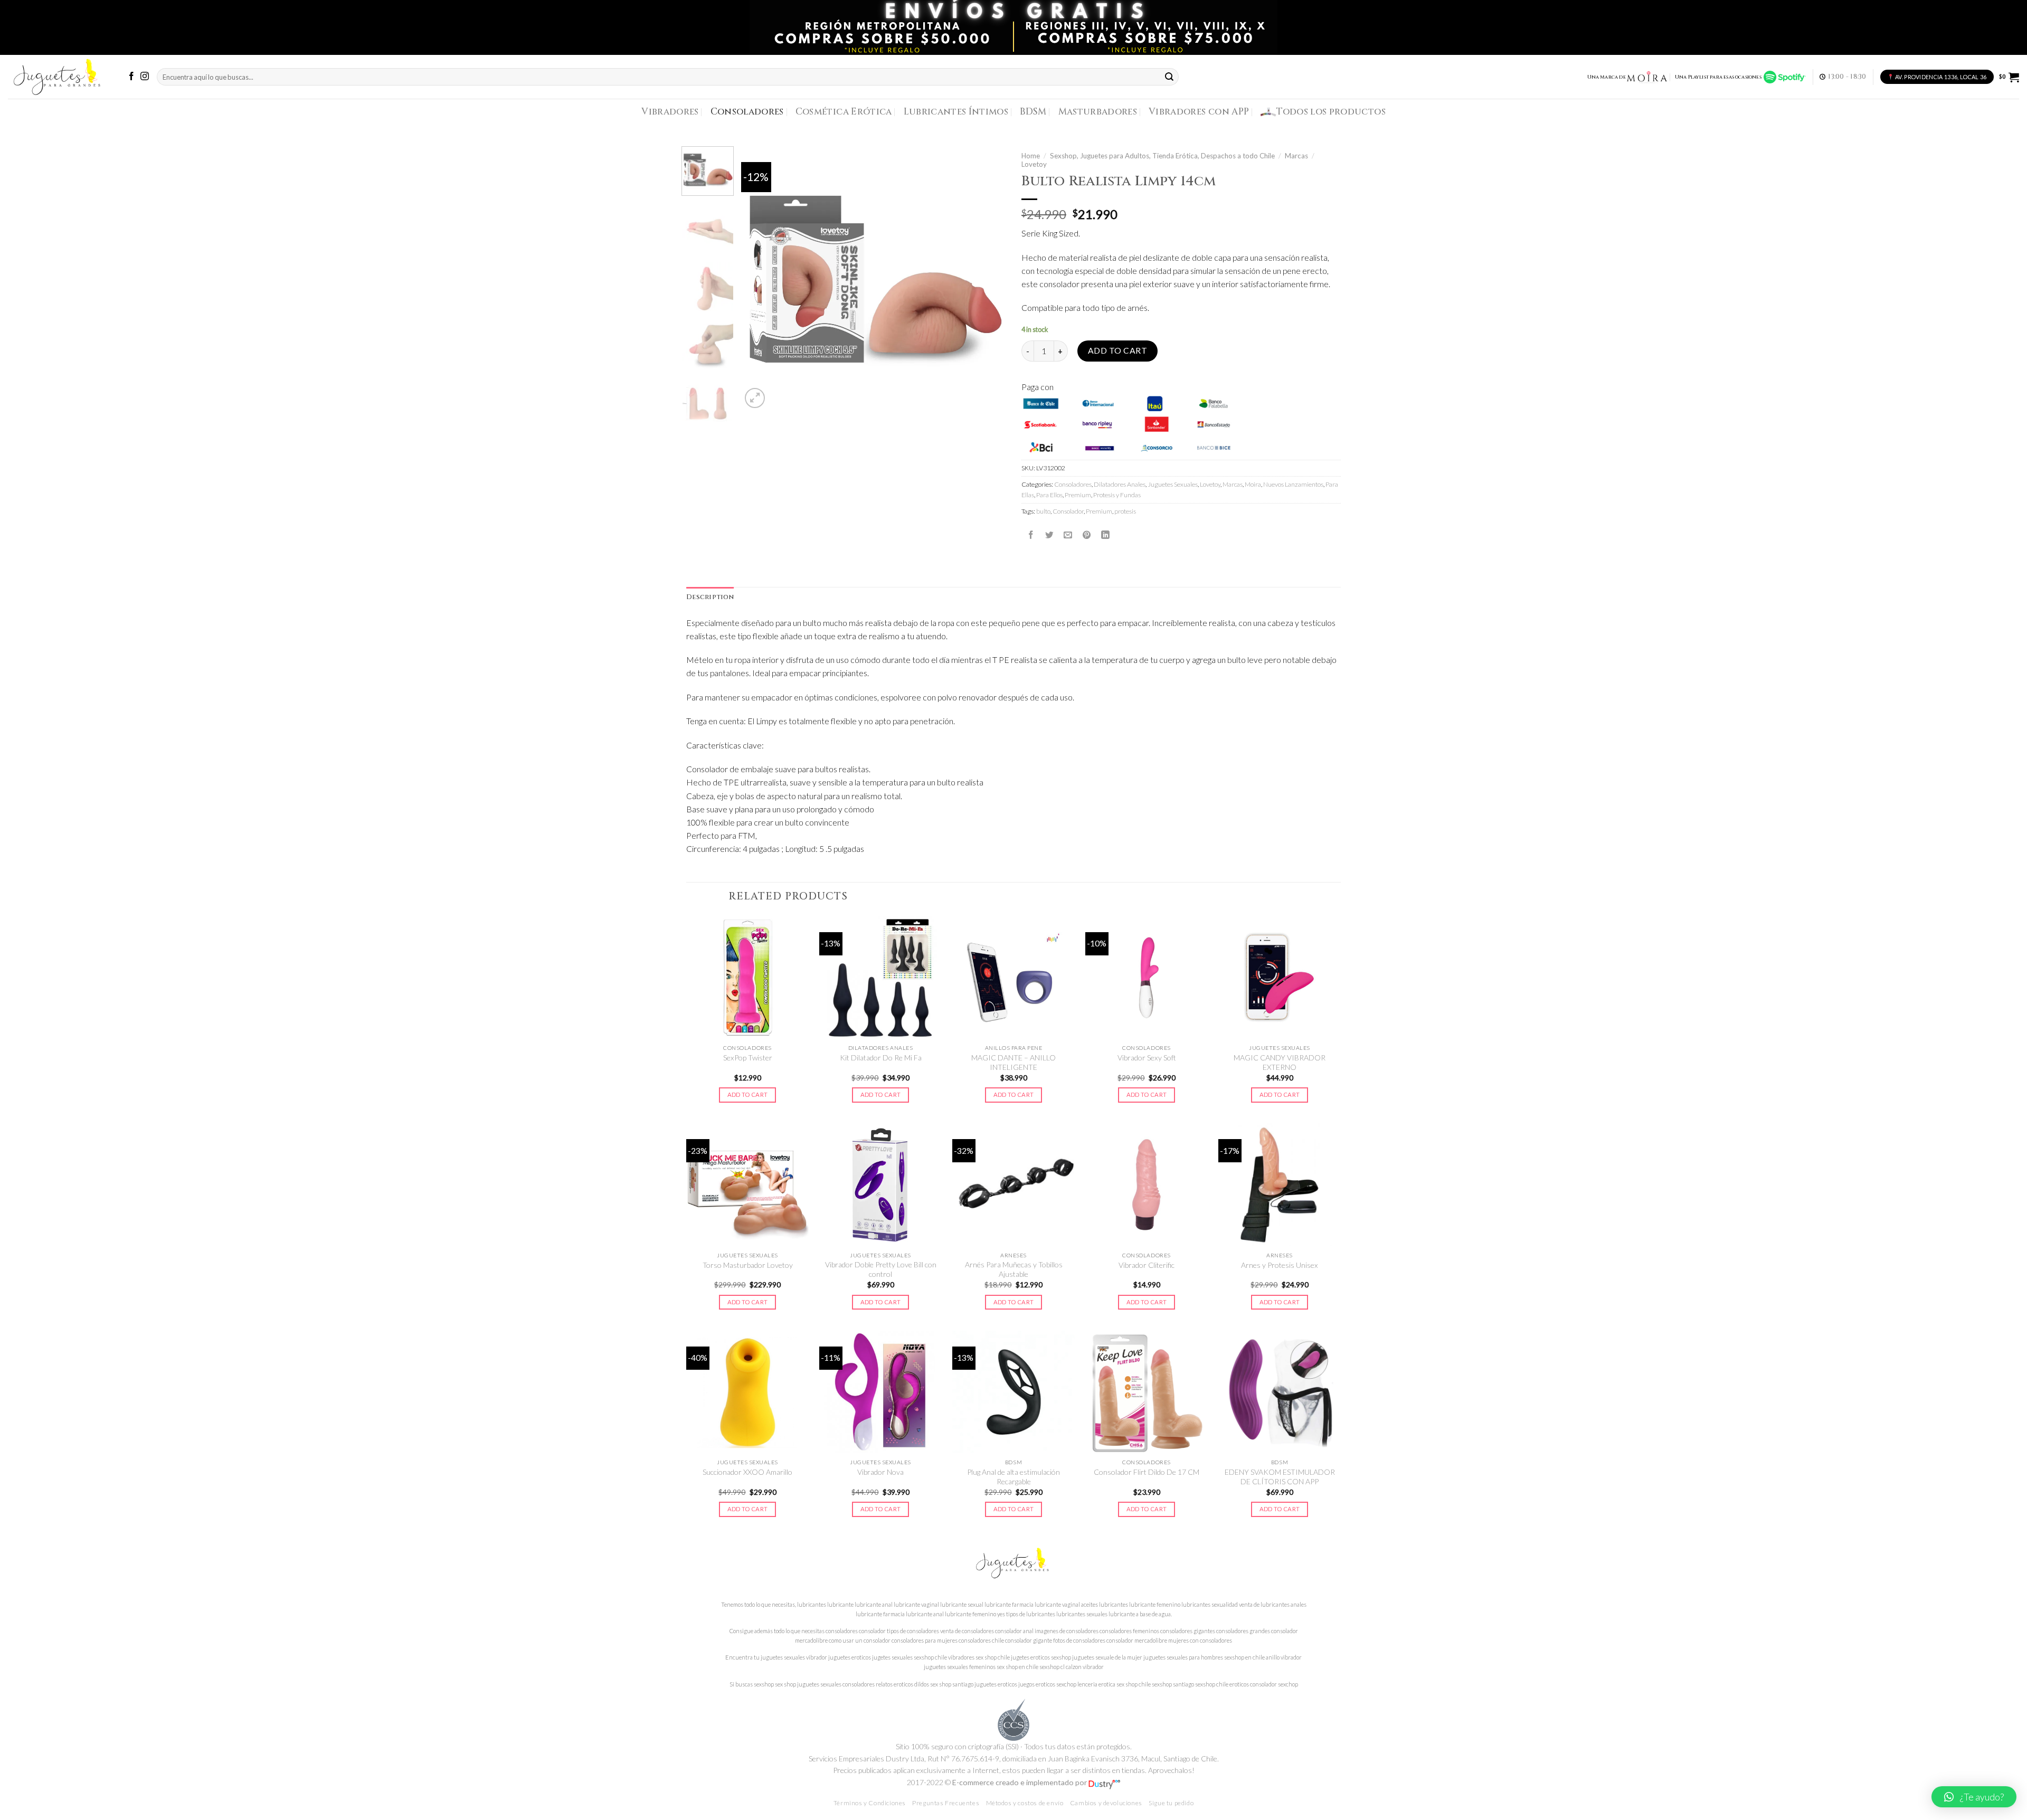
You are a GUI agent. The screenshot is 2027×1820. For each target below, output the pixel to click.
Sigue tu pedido (1171, 1803)
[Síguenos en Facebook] (131, 77)
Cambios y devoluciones (1106, 1803)
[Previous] (760, 279)
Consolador (1068, 511)
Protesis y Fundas (1117, 495)
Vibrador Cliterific (1147, 1265)
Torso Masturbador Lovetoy (748, 1265)
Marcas (1296, 156)
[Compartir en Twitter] (1049, 535)
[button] (1974, 1797)
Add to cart (1117, 350)
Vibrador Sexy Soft (1147, 1058)
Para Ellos (1049, 495)
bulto (1043, 511)
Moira (1253, 484)
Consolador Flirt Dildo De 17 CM (1147, 1472)
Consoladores (747, 112)
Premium (1078, 495)
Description (710, 597)
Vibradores (670, 112)
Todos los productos (1331, 112)
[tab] (710, 598)
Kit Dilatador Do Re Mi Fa (881, 1058)
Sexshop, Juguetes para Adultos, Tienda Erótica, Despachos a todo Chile (1162, 156)
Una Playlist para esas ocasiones (1719, 77)
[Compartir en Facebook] (1031, 535)
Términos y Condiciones (870, 1803)
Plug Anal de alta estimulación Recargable (1013, 1477)
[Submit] (1170, 77)
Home (1031, 156)
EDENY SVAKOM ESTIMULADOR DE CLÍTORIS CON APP (1280, 1477)
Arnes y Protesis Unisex (1280, 1265)
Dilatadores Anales (1120, 484)
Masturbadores (1098, 112)
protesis (1125, 511)
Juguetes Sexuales (1173, 484)
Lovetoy (1034, 164)
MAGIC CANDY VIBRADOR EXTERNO (1280, 1062)
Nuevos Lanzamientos (1293, 484)
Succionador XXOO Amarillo (747, 1472)
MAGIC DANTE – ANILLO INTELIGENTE (1013, 1062)
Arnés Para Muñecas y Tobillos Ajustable (1014, 1269)
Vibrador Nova (880, 1472)
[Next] (987, 279)
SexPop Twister (748, 1058)
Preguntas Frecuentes (946, 1803)
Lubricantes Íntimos (956, 112)
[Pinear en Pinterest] (1087, 535)
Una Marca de (1607, 77)
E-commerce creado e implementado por (1020, 1782)
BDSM (1033, 112)
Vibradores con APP (1199, 112)
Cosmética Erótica (844, 112)
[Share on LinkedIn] (1105, 535)
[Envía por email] (1068, 535)
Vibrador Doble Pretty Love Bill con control (881, 1269)
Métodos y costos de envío (1025, 1803)
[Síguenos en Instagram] (145, 77)
